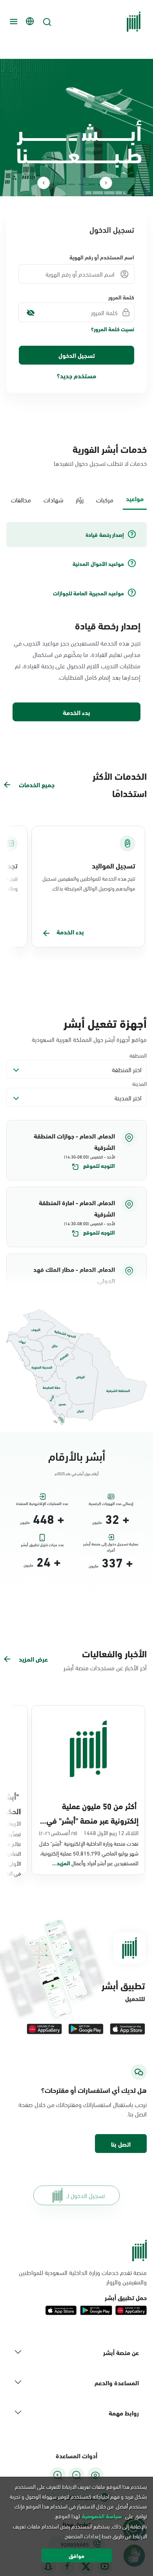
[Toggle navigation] (13, 22)
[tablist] (76, 499)
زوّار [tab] (80, 499)
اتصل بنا (121, 2144)
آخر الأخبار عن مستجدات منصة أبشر (105, 1667)
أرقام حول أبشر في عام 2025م (76, 1473)
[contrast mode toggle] (95, 2475)
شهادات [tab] (53, 499)
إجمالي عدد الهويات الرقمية (111, 1503)
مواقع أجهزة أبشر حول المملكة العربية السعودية (89, 1039)
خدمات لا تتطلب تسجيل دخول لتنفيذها (100, 463)
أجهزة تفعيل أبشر (105, 1022)
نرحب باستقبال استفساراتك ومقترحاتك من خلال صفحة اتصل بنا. (83, 2109)
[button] (76, 1150)
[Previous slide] (106, 183)
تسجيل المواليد (114, 865)
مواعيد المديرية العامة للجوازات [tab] (88, 593)
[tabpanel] (76, 622)
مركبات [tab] (105, 499)
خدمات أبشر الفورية (110, 449)
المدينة (139, 1083)
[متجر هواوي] (44, 2029)
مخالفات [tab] (21, 499)
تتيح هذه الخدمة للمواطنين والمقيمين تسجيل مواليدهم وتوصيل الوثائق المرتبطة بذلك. (89, 883)
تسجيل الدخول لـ (86, 2195)
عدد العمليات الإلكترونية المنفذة (42, 1503)
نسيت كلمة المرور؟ (113, 329)
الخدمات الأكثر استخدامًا (120, 784)
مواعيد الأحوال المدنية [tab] (98, 564)
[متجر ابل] (127, 2029)
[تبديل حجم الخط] (76, 2475)
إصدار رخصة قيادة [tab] (105, 535)
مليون (97, 1522)
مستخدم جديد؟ (76, 375)
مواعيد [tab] (135, 498)
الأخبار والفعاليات (114, 1653)
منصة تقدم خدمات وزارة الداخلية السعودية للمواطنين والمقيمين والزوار (83, 2277)
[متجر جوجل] (86, 2029)
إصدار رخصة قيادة (108, 625)
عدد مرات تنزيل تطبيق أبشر (42, 1545)
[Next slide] (44, 183)
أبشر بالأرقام (77, 1455)
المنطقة (138, 1055)
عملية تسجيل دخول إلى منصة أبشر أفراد (111, 1545)
